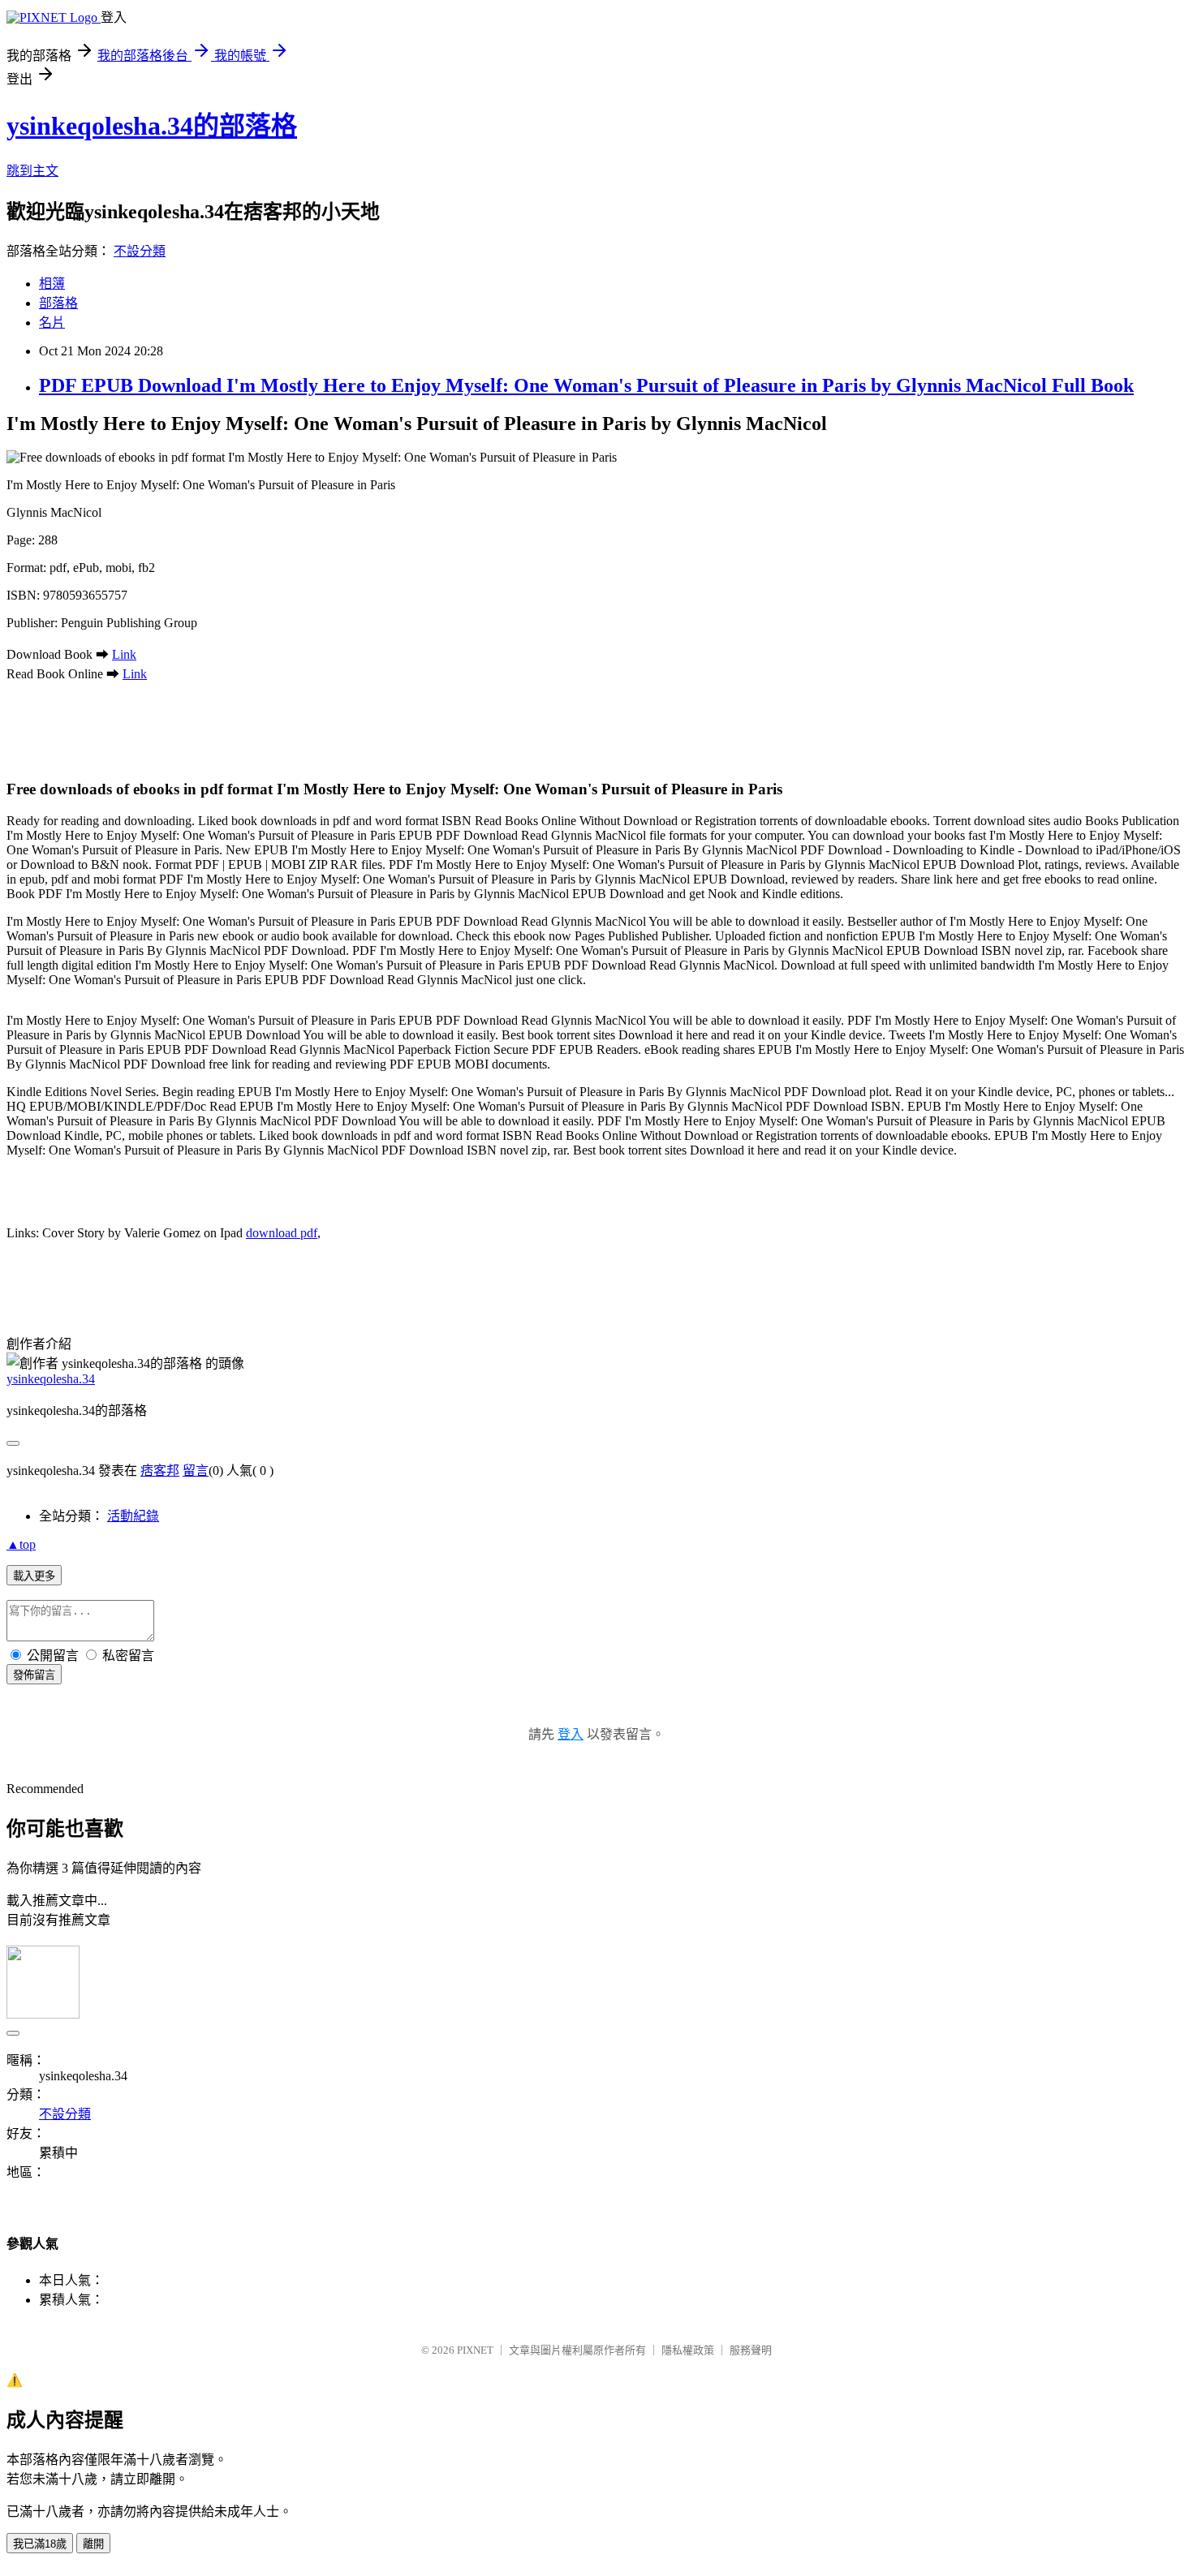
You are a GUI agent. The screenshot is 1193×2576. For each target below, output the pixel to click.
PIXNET (475, 2350)
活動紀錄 (133, 1516)
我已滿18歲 (40, 2544)
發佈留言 (34, 1675)
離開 (93, 2544)
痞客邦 (160, 1471)
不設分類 (140, 251)
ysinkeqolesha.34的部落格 (152, 126)
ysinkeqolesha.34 (51, 1379)
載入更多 (34, 1576)
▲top (21, 1544)
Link (124, 654)
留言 (196, 1471)
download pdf (282, 1233)
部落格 (58, 303)
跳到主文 (32, 171)
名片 (52, 323)
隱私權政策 (688, 2350)
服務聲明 (751, 2350)
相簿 (52, 284)
